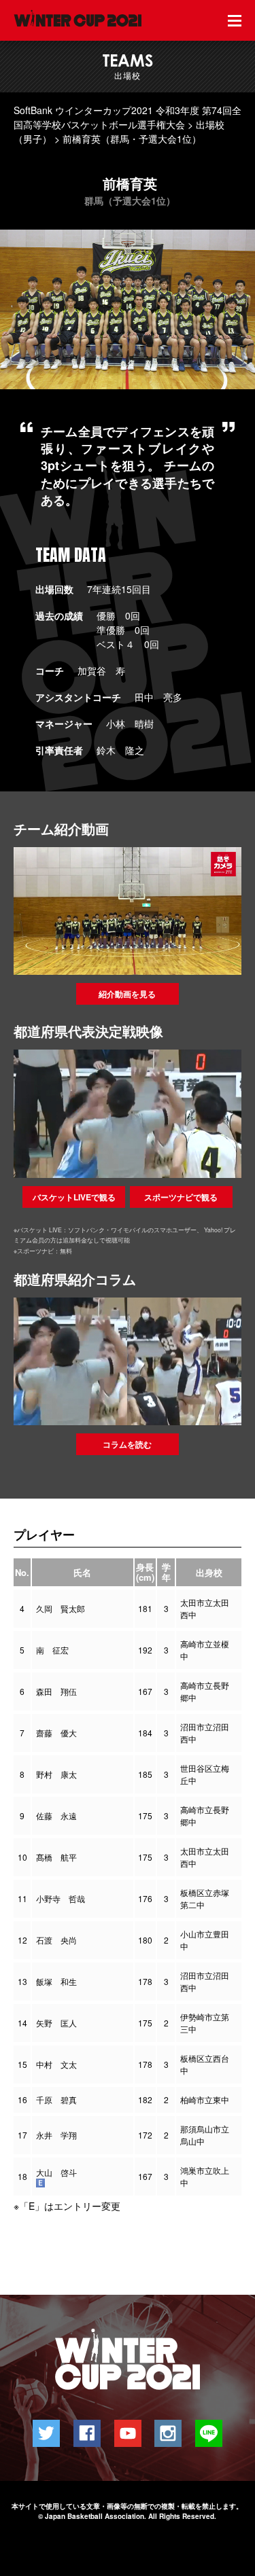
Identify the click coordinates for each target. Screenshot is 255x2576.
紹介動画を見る (127, 994)
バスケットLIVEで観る (74, 1197)
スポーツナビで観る (181, 1197)
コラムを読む (127, 1444)
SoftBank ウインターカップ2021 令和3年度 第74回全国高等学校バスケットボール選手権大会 (128, 117)
